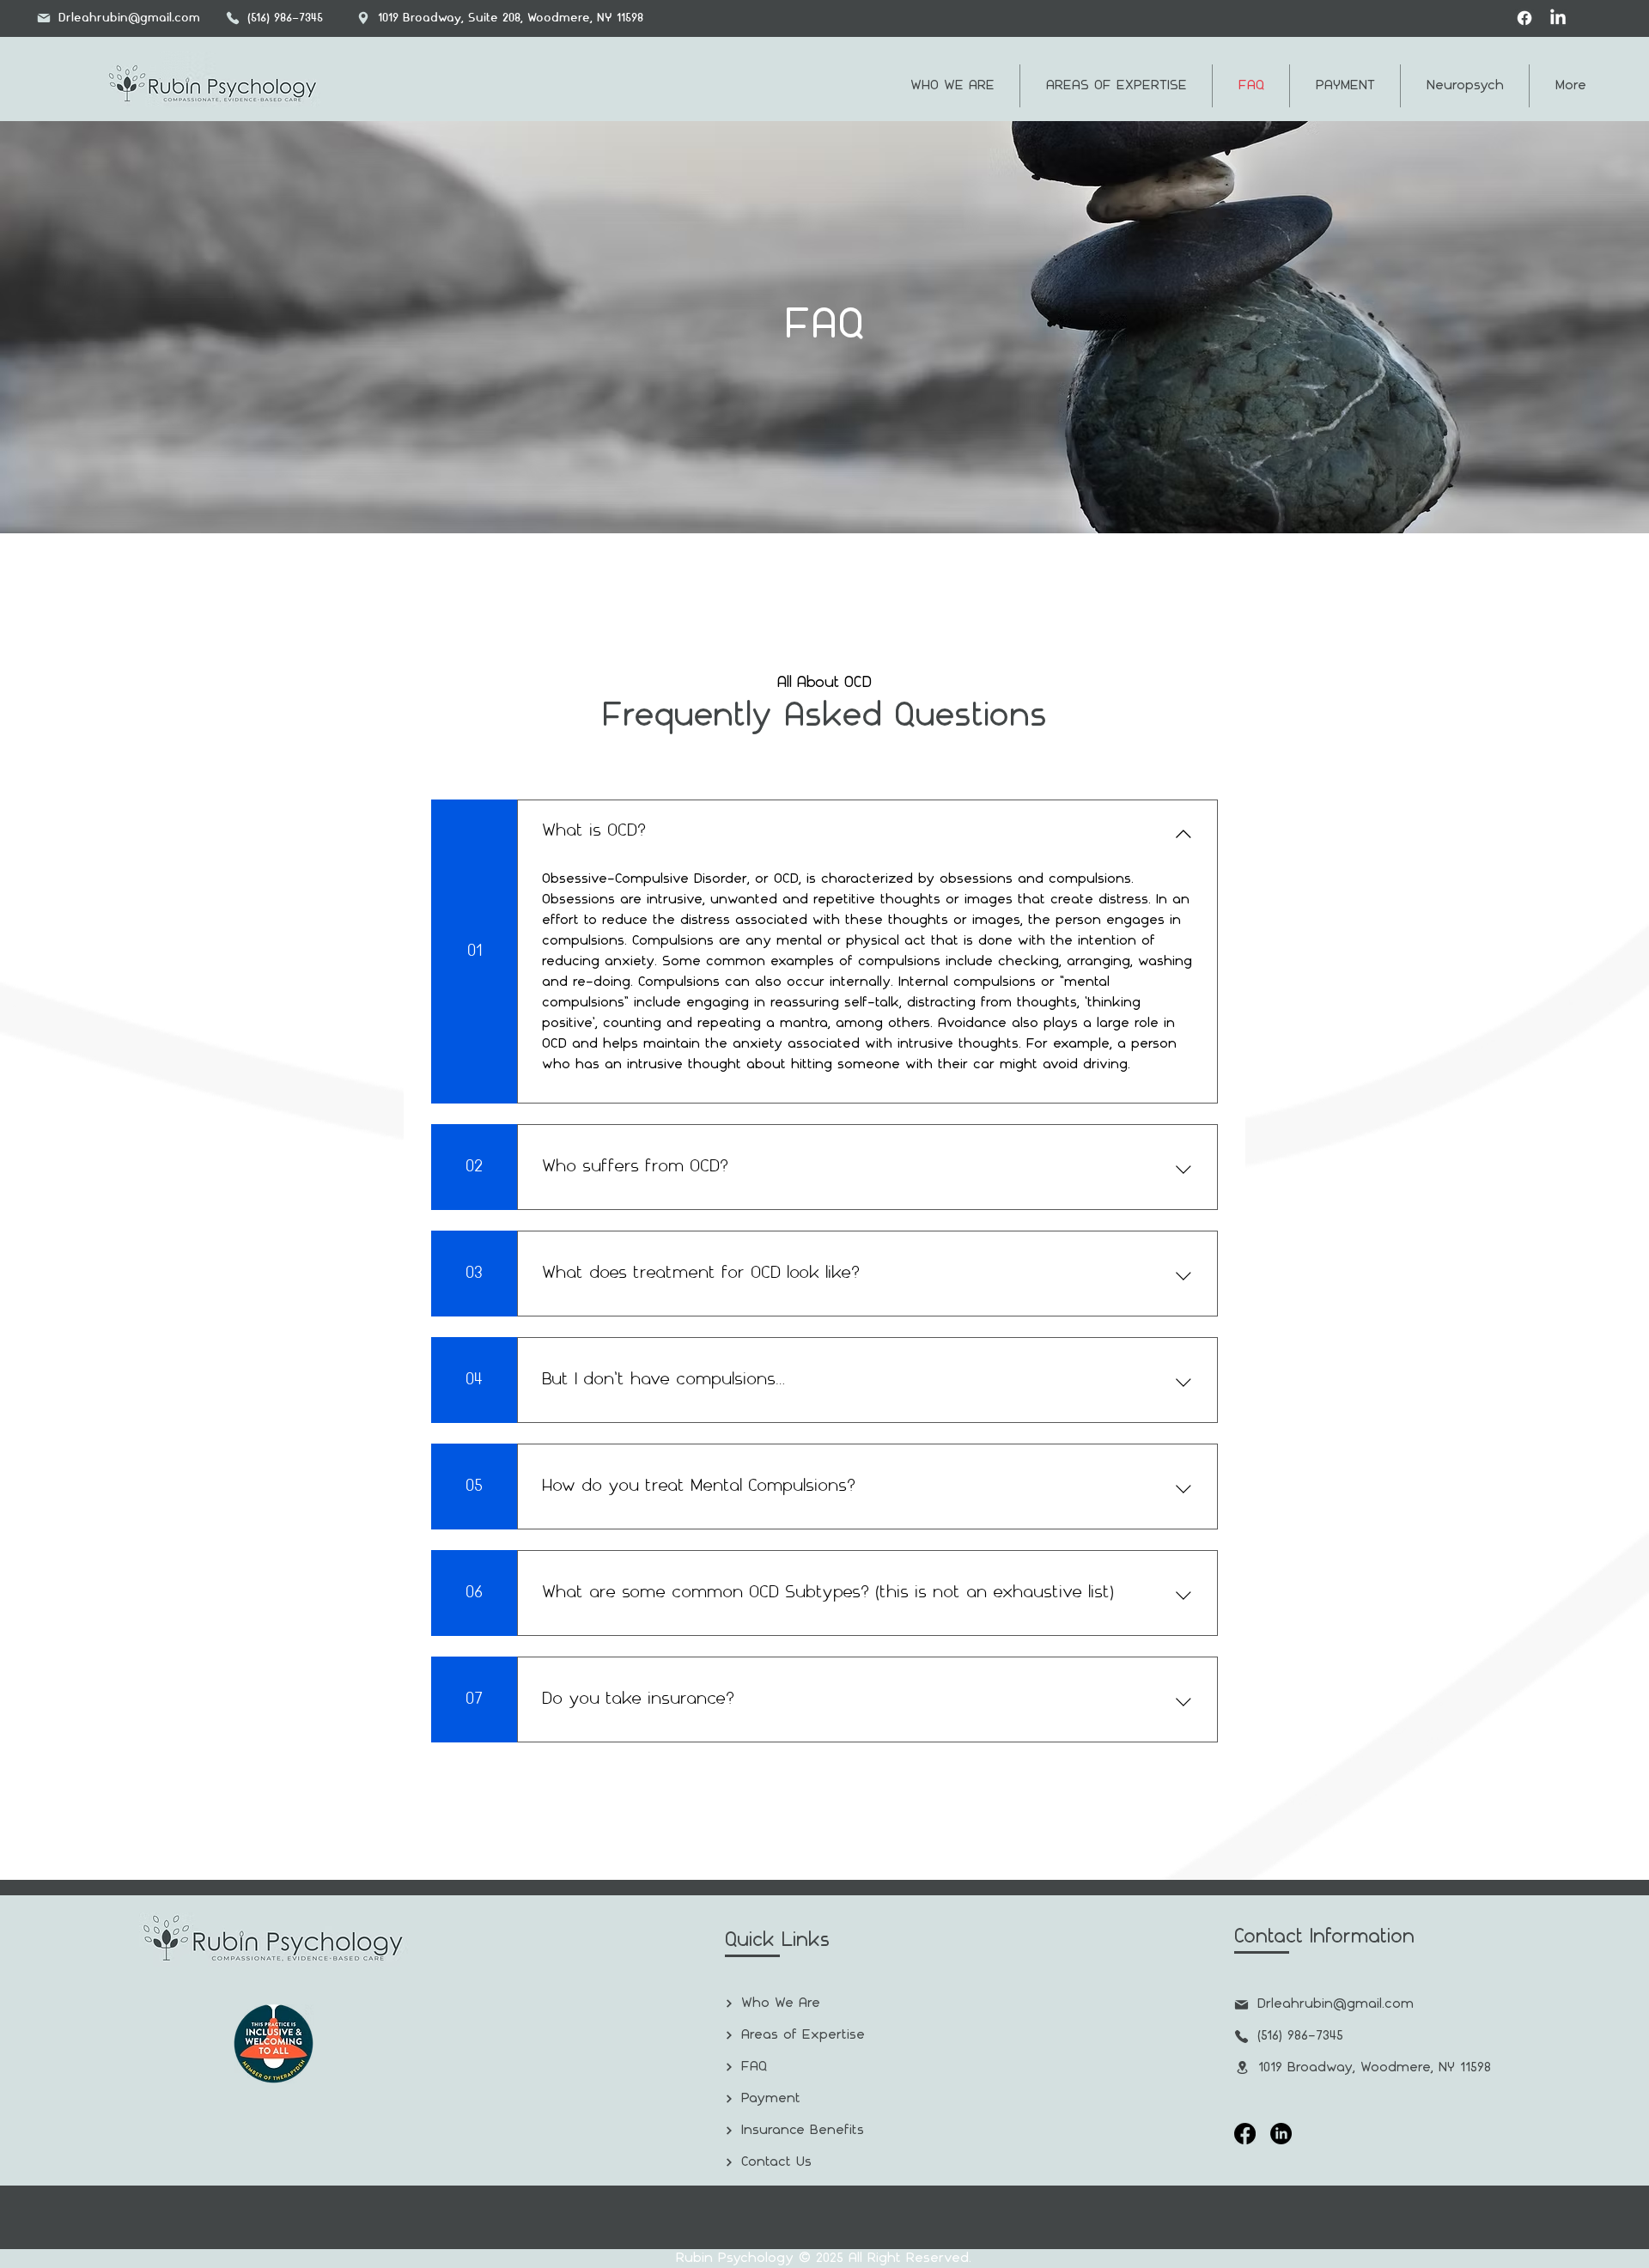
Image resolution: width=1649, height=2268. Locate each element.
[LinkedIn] (1558, 18)
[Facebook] (1524, 18)
